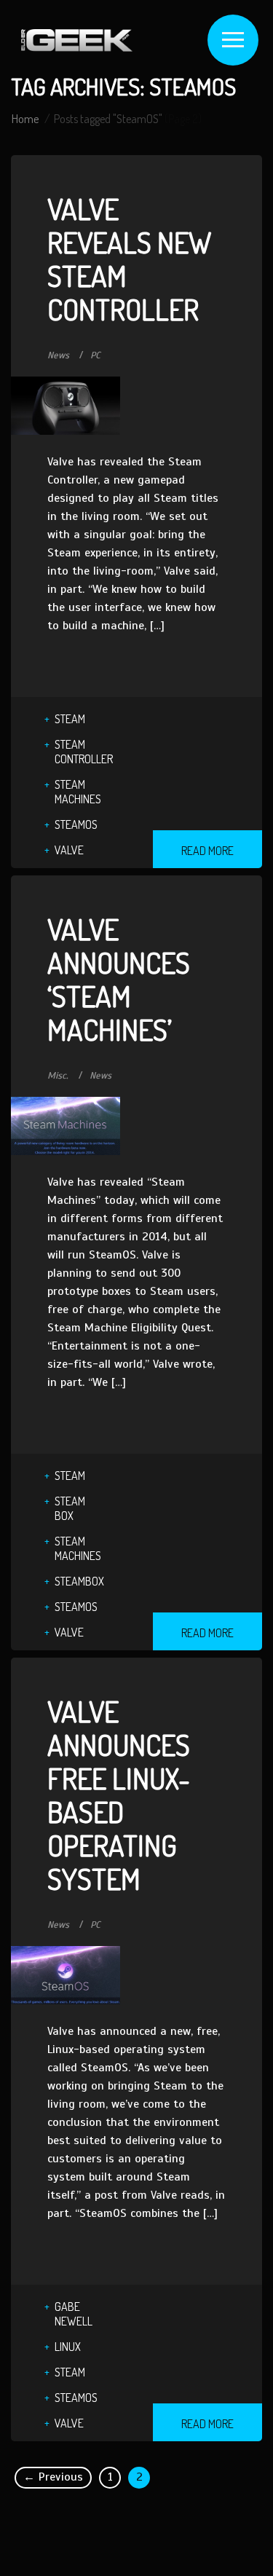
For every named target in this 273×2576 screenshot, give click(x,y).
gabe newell (74, 2314)
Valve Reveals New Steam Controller (129, 259)
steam (70, 719)
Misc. (58, 1076)
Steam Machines (78, 792)
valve (69, 850)
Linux (68, 2347)
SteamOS (76, 824)
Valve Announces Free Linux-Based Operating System (119, 1795)
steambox (79, 1581)
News (58, 355)
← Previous (53, 2477)
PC (95, 355)
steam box (70, 1508)
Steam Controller (84, 752)
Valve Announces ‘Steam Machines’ (119, 979)
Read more (207, 851)
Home (25, 119)
